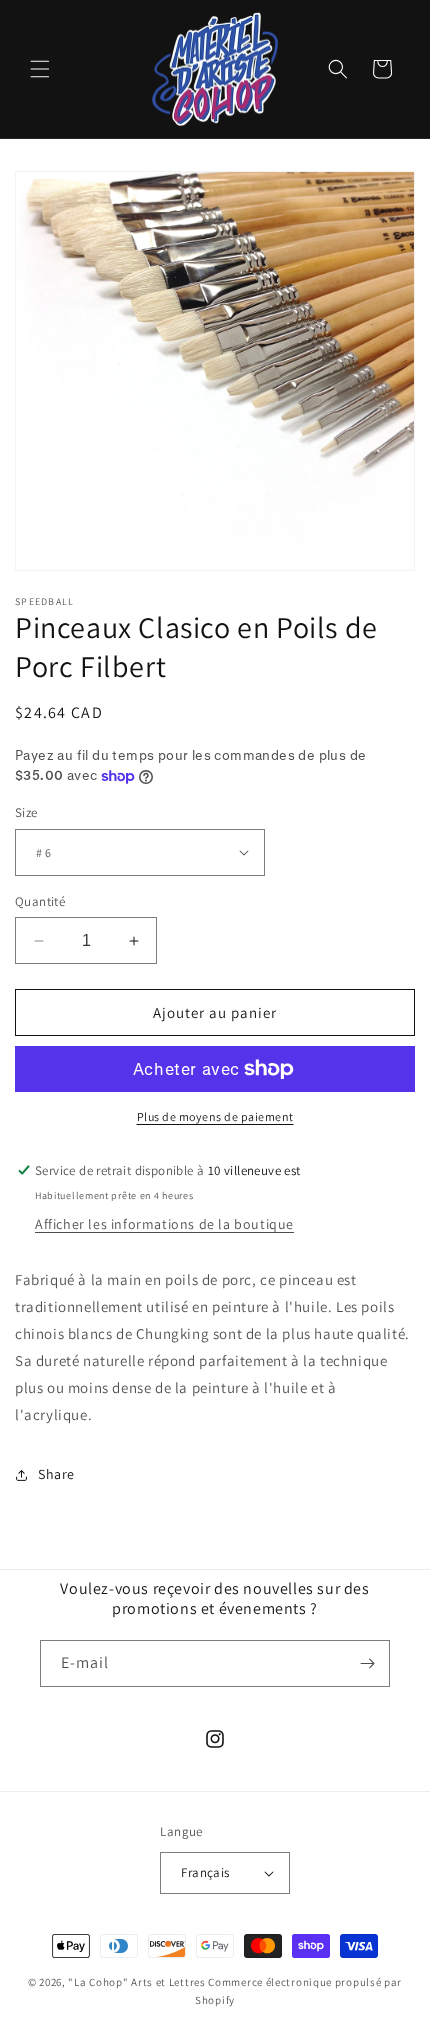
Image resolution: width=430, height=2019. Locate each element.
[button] (40, 69)
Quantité (40, 901)
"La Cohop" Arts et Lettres (136, 1982)
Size (26, 812)
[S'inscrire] (367, 1663)
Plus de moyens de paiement (215, 1116)
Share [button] (56, 1474)
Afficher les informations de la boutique (164, 1224)
